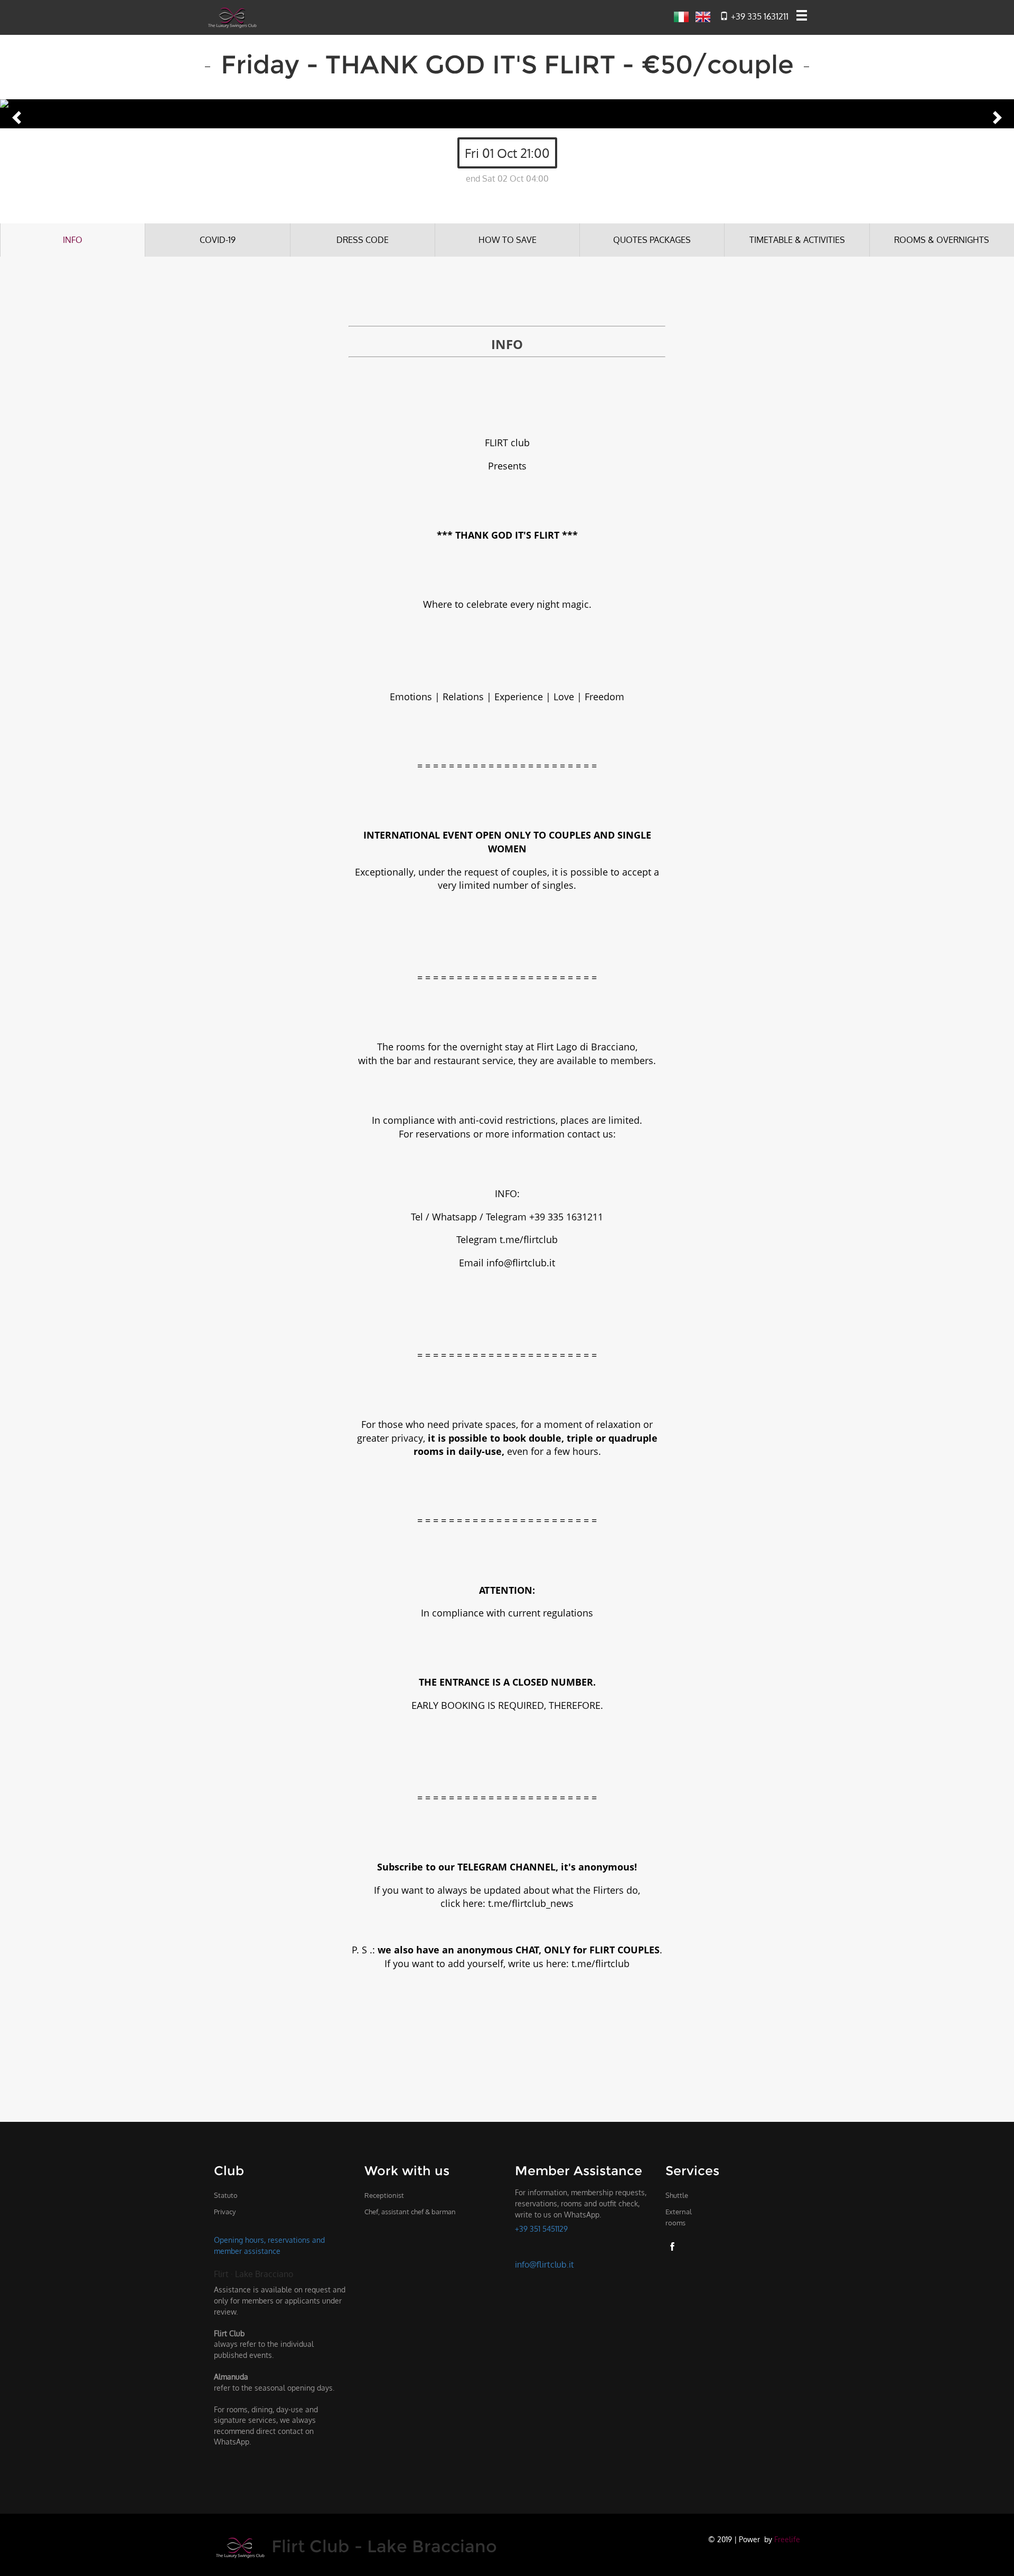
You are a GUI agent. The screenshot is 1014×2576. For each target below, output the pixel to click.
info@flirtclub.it (544, 2264)
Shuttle (677, 2195)
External (679, 2217)
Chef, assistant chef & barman (410, 2212)
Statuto (226, 2195)
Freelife (787, 2539)
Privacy (225, 2212)
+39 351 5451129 (541, 2229)
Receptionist (384, 2195)
